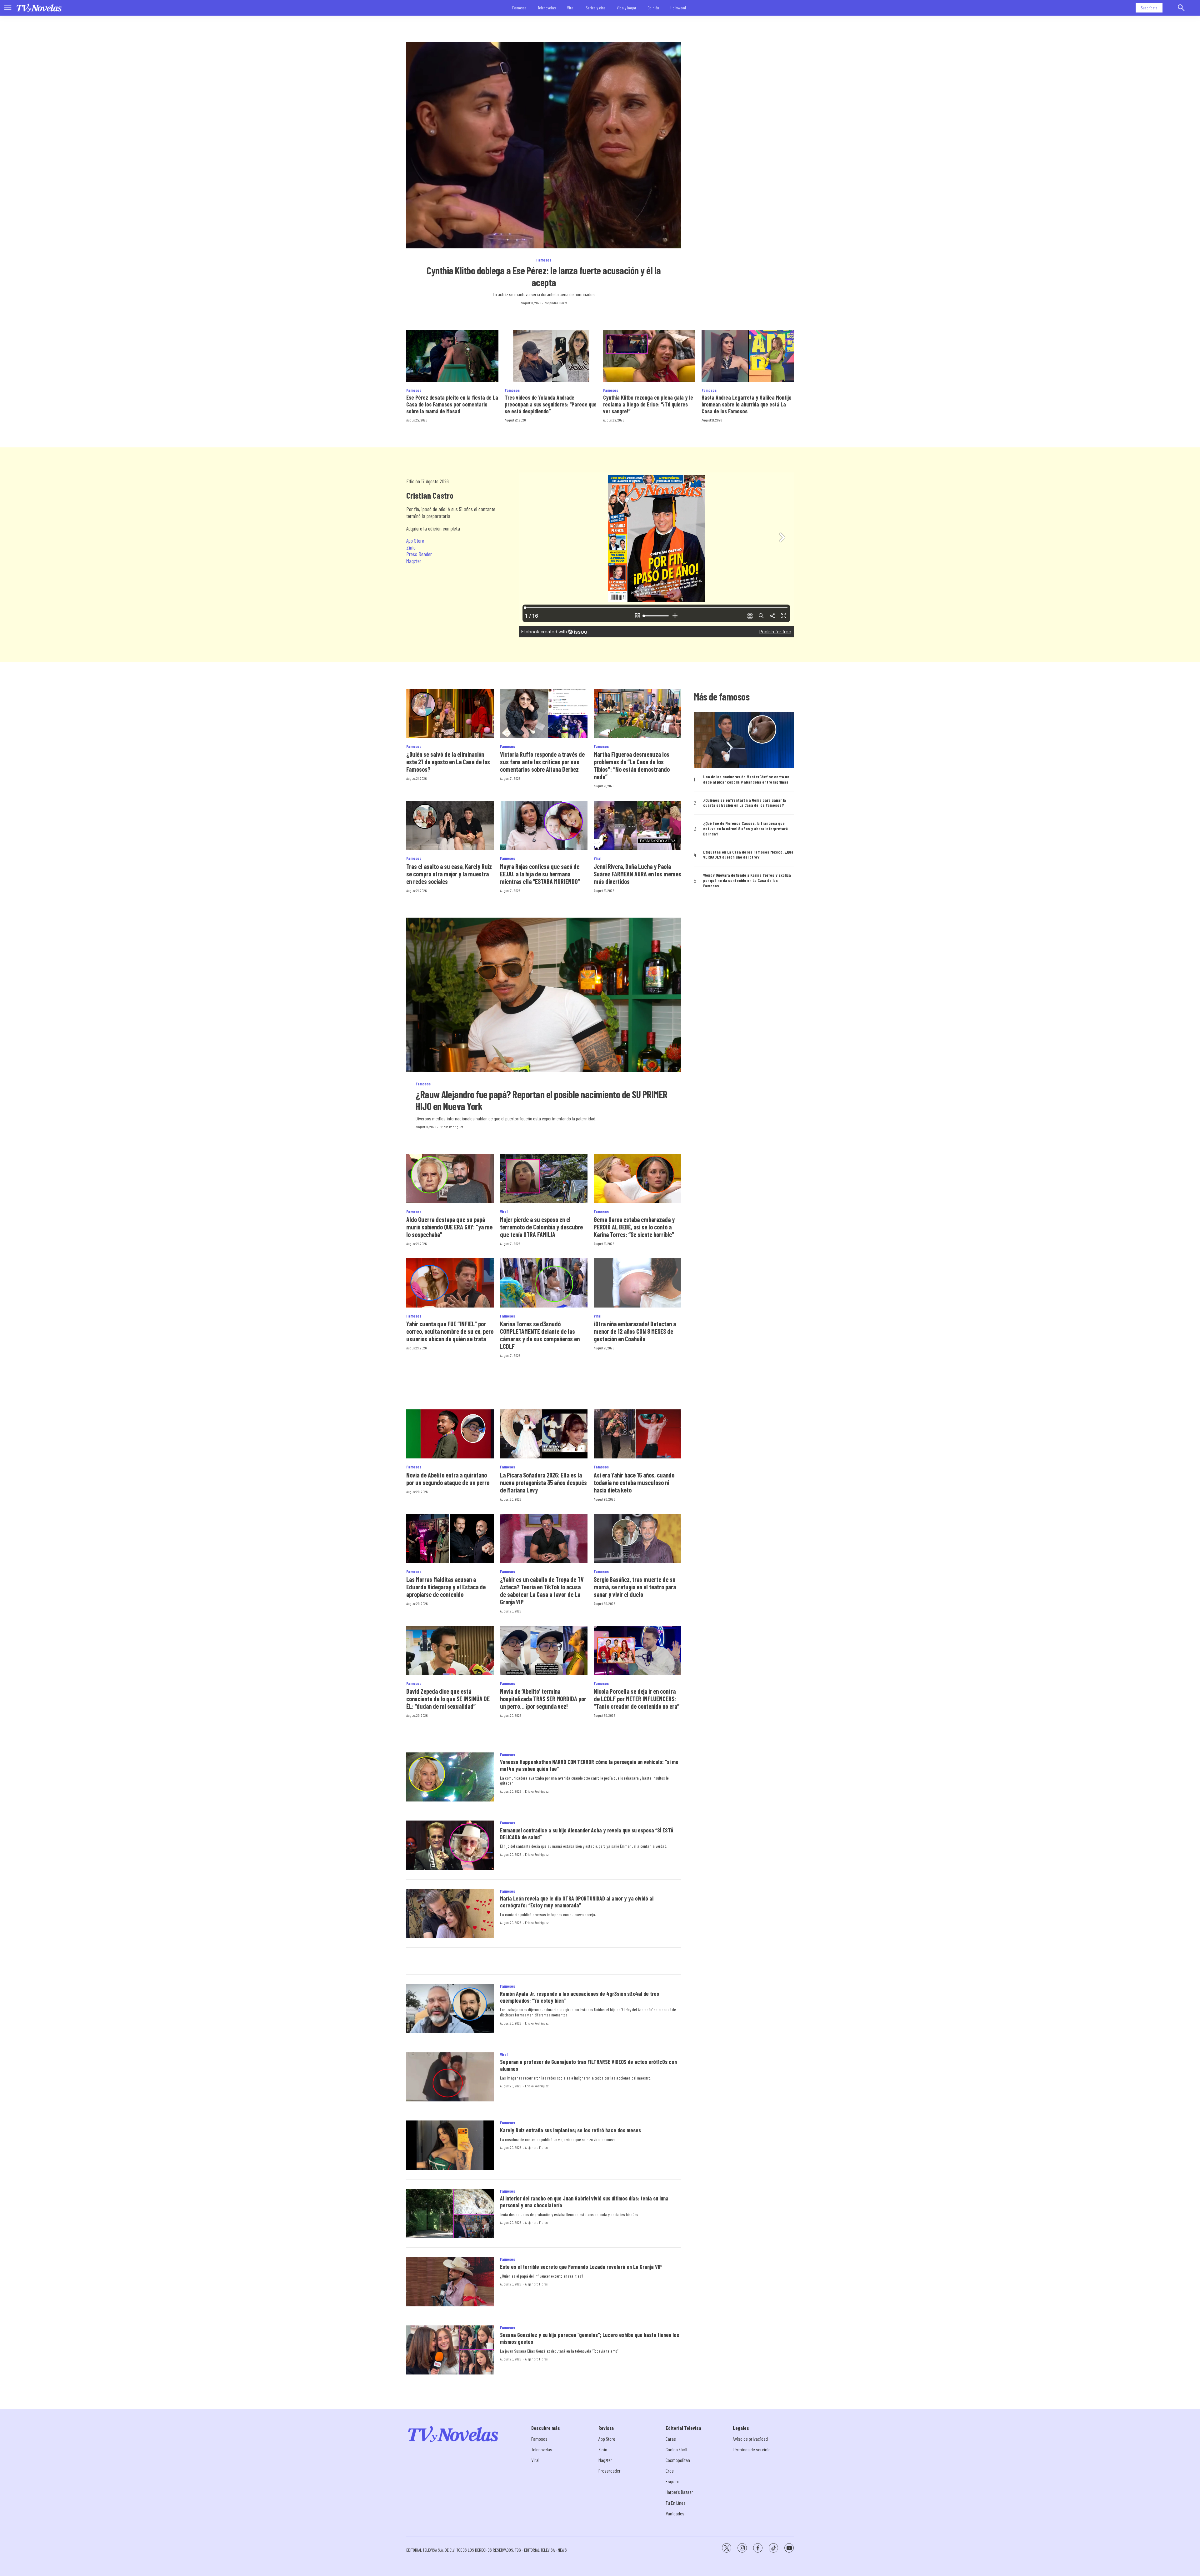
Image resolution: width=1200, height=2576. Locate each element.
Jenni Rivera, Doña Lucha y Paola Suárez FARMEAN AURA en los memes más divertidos (637, 874)
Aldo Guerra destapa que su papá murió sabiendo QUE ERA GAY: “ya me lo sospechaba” (449, 1227)
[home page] (39, 8)
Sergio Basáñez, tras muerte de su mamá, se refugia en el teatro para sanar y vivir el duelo (635, 1587)
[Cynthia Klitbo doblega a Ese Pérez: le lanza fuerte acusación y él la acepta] (544, 145)
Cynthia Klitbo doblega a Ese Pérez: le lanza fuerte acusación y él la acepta (544, 276)
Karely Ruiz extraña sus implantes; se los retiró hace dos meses (570, 2130)
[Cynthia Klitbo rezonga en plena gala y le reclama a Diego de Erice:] (649, 356)
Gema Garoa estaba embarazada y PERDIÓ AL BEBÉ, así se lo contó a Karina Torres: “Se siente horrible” (634, 1227)
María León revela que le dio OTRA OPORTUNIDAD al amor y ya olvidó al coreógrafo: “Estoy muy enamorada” (577, 1902)
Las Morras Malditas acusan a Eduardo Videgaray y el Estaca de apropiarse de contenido (446, 1587)
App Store (415, 541)
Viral (571, 8)
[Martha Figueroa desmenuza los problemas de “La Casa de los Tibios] (637, 713)
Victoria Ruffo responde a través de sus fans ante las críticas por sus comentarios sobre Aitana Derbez (542, 762)
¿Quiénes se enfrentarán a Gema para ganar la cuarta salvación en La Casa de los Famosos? (745, 803)
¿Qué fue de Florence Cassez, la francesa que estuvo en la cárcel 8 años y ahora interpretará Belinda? (745, 829)
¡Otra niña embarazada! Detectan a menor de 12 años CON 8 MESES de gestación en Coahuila (635, 1331)
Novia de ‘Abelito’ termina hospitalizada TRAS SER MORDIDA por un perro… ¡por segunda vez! (543, 1699)
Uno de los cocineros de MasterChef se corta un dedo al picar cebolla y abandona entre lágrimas (746, 779)
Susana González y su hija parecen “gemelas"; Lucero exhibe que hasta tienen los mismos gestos (590, 2338)
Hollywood (678, 8)
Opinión (653, 8)
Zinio (411, 547)
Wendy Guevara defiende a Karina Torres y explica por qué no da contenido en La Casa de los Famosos (747, 880)
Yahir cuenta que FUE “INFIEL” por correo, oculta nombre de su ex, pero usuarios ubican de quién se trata (450, 1331)
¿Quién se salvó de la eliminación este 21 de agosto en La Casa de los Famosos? (448, 762)
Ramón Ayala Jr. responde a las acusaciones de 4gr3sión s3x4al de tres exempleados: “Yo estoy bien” (580, 1997)
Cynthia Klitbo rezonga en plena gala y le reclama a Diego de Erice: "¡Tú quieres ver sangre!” (648, 404)
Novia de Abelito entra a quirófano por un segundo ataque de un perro (448, 1479)
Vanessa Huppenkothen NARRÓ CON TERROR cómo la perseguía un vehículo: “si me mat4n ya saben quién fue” (589, 1765)
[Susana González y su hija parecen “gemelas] (450, 2350)
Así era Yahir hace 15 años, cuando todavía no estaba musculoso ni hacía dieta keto (634, 1482)
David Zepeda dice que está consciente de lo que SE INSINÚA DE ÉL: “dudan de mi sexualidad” (448, 1699)
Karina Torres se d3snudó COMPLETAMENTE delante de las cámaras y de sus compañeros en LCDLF (540, 1335)
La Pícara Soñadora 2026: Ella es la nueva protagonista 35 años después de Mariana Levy (543, 1482)
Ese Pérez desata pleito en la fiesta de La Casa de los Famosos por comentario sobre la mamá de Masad (452, 404)
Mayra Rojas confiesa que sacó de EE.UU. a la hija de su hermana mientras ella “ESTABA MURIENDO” (540, 874)
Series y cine (596, 8)
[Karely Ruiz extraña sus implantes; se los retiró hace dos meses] (450, 2145)
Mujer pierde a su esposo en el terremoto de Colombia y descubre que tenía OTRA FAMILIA (541, 1227)
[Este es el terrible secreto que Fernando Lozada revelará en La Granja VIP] (450, 2282)
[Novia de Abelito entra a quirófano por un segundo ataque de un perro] (450, 1434)
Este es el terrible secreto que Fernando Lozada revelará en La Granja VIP (581, 2267)
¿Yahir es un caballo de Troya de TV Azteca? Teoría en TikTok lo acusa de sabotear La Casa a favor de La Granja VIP (542, 1591)
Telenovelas (547, 8)
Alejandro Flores (556, 303)
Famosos (519, 8)
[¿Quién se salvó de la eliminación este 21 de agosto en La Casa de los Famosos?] (450, 713)
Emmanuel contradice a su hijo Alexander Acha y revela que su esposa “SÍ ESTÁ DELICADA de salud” (587, 1834)
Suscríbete (1149, 8)
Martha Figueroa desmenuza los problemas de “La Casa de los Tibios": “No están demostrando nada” (632, 765)
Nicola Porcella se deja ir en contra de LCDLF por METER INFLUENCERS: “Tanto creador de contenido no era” (637, 1699)
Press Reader (419, 554)
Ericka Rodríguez (451, 1127)
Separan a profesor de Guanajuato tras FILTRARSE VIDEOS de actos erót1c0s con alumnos (588, 2065)
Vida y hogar (627, 8)
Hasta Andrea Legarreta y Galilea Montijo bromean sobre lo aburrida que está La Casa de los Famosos (747, 404)
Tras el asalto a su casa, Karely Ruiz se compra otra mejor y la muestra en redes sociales (449, 874)
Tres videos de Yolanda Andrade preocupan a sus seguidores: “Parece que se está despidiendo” (551, 404)
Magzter (414, 561)
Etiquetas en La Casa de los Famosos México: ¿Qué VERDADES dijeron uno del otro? (748, 855)
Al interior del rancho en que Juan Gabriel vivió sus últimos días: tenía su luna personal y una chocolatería (584, 2202)
